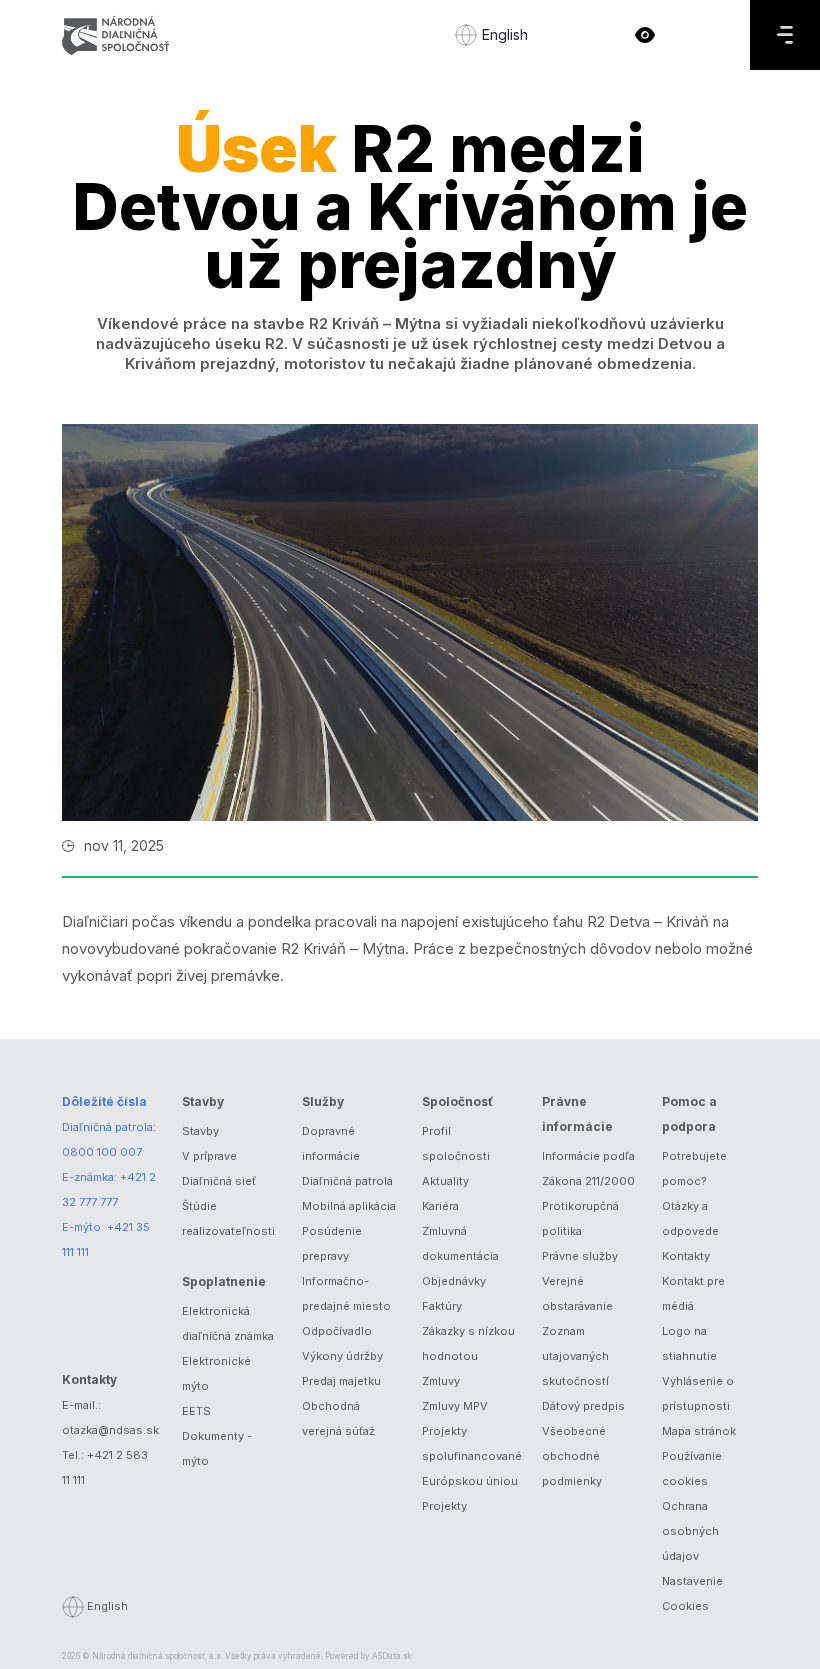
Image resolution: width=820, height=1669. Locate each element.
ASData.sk (392, 1656)
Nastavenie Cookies (692, 1593)
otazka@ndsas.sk (110, 1430)
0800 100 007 (102, 1152)
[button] (645, 35)
